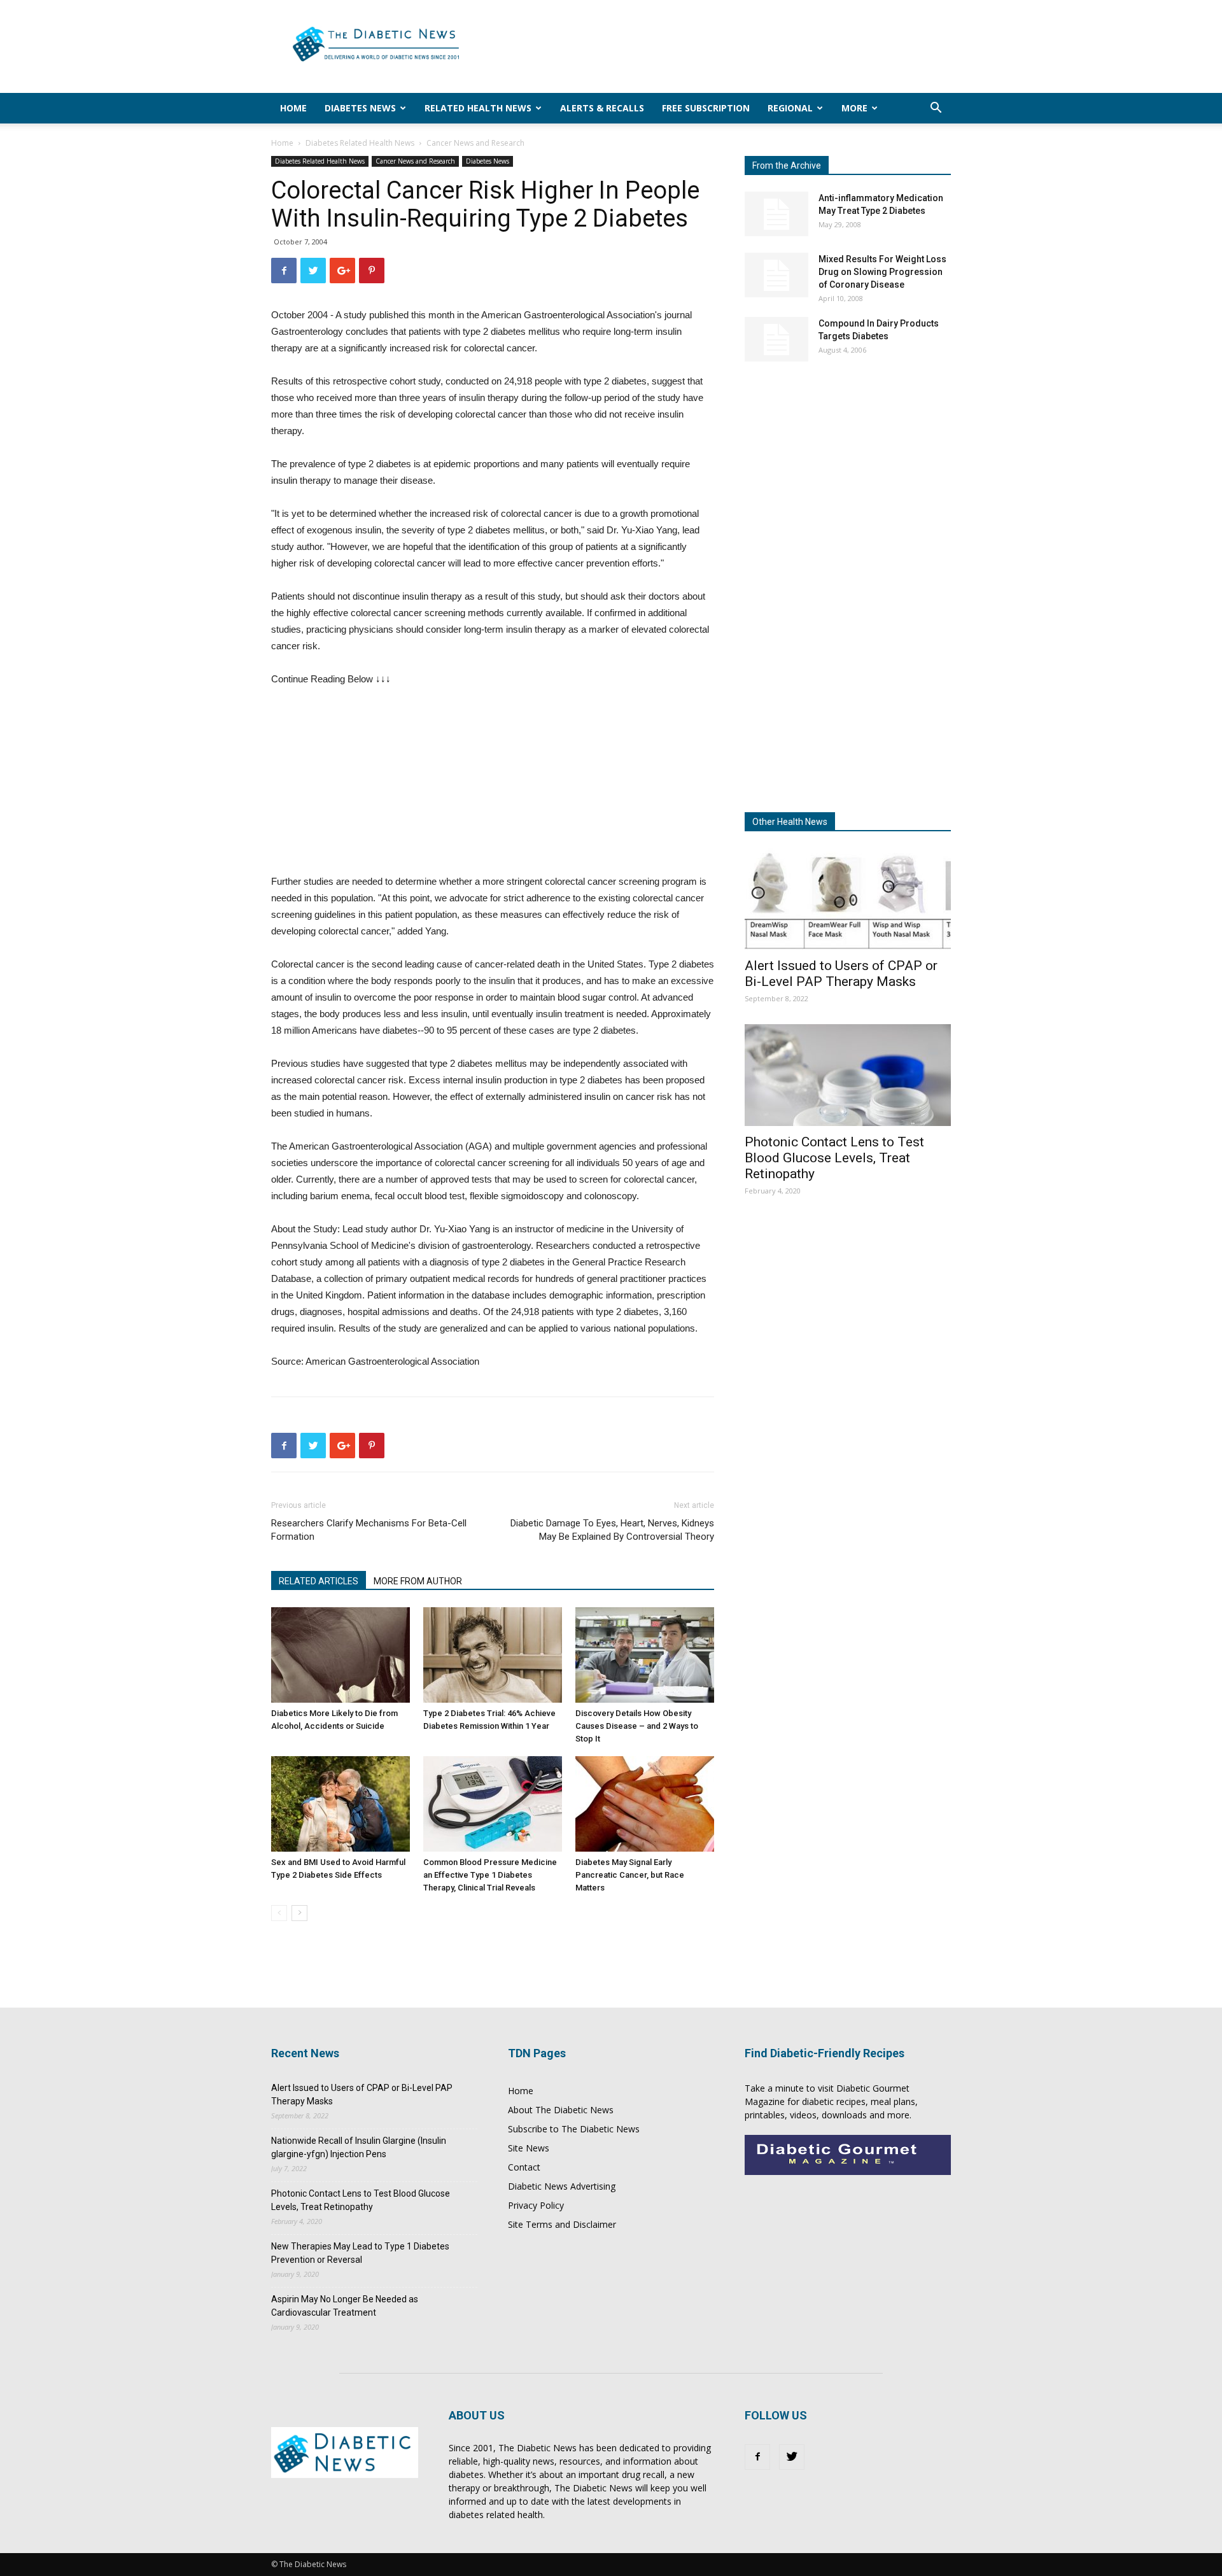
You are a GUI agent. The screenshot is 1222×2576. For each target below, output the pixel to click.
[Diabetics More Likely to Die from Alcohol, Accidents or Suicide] (341, 1655)
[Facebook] (757, 2457)
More (854, 108)
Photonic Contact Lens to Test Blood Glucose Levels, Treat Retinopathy (834, 1158)
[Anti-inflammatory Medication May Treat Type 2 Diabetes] (776, 214)
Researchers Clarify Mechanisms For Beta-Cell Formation (369, 1530)
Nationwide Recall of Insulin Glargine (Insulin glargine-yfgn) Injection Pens (359, 2147)
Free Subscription (706, 108)
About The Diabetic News (561, 2110)
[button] (936, 109)
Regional (790, 108)
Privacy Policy (536, 2205)
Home (293, 108)
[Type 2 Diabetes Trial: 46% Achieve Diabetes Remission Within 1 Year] (493, 1655)
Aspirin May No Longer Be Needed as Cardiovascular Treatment (345, 2306)
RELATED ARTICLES (319, 1581)
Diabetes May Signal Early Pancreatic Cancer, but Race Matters (630, 1875)
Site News (529, 2148)
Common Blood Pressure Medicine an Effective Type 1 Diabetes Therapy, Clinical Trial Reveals (490, 1875)
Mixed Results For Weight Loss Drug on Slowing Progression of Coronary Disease (882, 272)
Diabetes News (360, 108)
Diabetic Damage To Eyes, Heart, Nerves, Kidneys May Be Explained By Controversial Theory (612, 1530)
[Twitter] (792, 2457)
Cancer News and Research (415, 161)
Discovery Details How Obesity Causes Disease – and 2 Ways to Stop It (637, 1726)
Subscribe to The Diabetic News (574, 2129)
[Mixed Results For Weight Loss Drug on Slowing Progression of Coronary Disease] (776, 275)
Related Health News (478, 108)
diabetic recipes (834, 2101)
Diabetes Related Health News (360, 143)
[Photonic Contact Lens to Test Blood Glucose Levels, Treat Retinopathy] (848, 1075)
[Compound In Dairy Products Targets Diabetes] (776, 339)
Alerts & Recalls (602, 108)
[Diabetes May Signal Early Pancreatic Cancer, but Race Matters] (645, 1804)
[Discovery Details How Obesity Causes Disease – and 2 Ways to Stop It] (645, 1655)
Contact (524, 2167)
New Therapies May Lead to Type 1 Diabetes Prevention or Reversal (360, 2253)
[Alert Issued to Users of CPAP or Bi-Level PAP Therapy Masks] (848, 899)
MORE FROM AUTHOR (418, 1581)
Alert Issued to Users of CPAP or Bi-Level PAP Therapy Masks (841, 974)
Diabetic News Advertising (562, 2186)
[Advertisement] (719, 46)
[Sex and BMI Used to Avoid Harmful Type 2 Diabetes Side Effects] (341, 1804)
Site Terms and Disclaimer (562, 2224)
